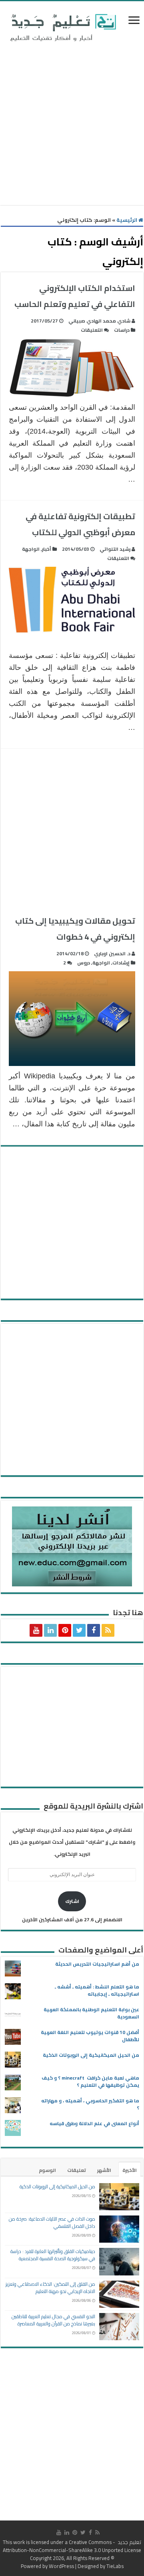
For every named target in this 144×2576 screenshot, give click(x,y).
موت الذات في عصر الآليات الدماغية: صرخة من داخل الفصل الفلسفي (52, 2222)
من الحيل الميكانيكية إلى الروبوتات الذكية (91, 2055)
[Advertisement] (72, 125)
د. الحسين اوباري (112, 953)
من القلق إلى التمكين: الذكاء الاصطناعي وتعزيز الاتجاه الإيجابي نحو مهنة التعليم (50, 2288)
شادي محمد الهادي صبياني (99, 321)
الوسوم (47, 2170)
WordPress (61, 2566)
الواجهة (31, 549)
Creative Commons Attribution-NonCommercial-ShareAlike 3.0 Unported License (72, 2546)
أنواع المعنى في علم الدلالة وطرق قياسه (94, 2123)
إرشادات (121, 963)
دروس (84, 963)
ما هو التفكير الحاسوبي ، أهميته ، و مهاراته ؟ (90, 2104)
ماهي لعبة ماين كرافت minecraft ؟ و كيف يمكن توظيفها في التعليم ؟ (90, 2081)
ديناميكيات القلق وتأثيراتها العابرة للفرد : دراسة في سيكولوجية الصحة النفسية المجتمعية (53, 2255)
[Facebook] (94, 1630)
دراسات (122, 330)
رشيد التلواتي (115, 549)
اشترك (72, 1901)
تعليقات (77, 2170)
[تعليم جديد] (62, 27)
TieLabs (115, 2566)
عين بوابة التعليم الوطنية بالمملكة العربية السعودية (91, 2013)
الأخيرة (130, 2170)
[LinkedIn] (50, 1630)
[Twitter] (79, 1630)
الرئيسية (127, 220)
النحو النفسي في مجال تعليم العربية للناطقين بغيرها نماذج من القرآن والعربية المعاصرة (53, 2320)
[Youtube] (36, 1630)
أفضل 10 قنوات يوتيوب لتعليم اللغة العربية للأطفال (90, 2036)
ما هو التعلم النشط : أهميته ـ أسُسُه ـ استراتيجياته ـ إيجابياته (97, 1990)
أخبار (47, 549)
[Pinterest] (65, 1630)
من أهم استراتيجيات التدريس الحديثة (97, 1964)
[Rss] (108, 1630)
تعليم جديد (129, 2542)
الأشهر (104, 2170)
